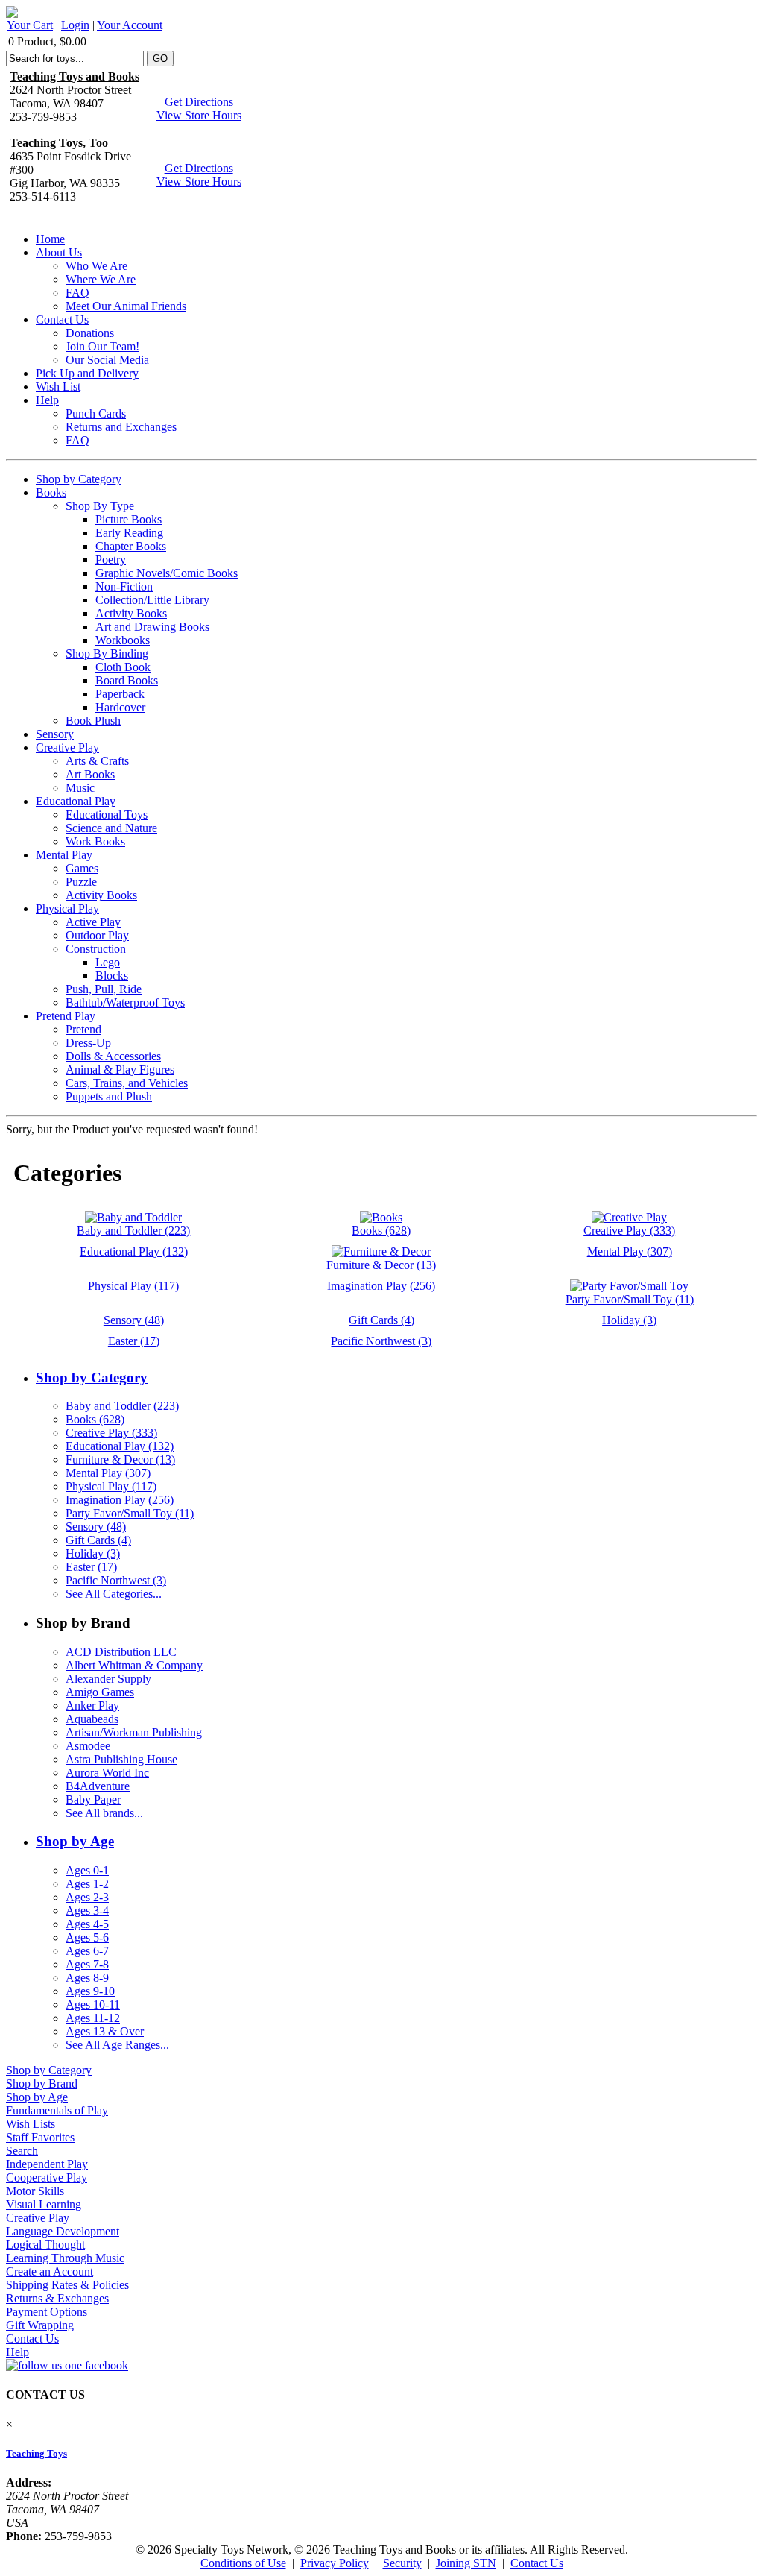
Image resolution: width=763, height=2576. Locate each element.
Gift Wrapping (40, 2325)
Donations (90, 333)
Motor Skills (35, 2191)
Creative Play (67, 747)
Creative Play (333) (111, 1433)
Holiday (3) (93, 1553)
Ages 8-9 (87, 1978)
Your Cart (30, 25)
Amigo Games (100, 1692)
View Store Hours (199, 115)
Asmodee (88, 1746)
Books (51, 492)
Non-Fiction (124, 586)
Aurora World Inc (107, 1773)
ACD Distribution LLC (121, 1652)
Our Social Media (107, 360)
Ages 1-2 (87, 1884)
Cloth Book (123, 667)
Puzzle (81, 882)
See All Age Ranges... (117, 2045)
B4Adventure (98, 1786)
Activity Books (131, 613)
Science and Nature (111, 828)
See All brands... (104, 1813)
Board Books (127, 680)
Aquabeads (92, 1719)
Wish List (58, 387)
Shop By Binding (107, 654)
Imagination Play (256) (120, 1500)
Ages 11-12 (93, 2018)
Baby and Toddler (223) (122, 1406)
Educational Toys (107, 815)
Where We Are (101, 279)
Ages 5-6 (87, 1937)
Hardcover (120, 707)
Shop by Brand (42, 2084)
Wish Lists (31, 2124)
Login (75, 25)
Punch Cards (96, 413)
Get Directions (199, 102)
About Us (59, 252)
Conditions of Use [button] (243, 2563)
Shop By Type (100, 506)
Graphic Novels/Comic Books (167, 573)
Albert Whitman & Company (134, 1665)
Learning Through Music (65, 2258)
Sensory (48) (96, 1527)
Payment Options (47, 2312)
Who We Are (96, 266)
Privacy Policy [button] (335, 2563)
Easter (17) (91, 1567)
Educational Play (76, 801)
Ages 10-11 (93, 2005)
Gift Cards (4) (98, 1540)
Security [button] (402, 2563)
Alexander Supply (108, 1679)
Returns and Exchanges (121, 427)
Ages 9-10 (90, 1991)
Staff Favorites (40, 2137)
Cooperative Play (47, 2177)
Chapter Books (131, 546)
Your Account (130, 25)
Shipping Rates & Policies (67, 2285)
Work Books (95, 841)
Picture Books (129, 519)
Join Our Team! (102, 346)
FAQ (77, 293)
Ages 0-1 (87, 1870)
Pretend (83, 1029)
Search (22, 2151)
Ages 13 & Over (105, 2031)
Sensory (55, 734)
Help (47, 400)
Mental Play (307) (108, 1473)
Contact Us (62, 319)
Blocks (112, 976)
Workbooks (123, 640)
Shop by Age (75, 1841)
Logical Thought (45, 2245)
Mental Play (64, 855)
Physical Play (67, 908)
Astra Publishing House (121, 1759)
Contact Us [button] (537, 2563)
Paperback (120, 694)
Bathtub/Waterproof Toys (125, 1002)
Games (82, 868)
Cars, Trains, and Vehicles (127, 1083)
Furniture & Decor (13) (120, 1459)
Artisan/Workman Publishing (134, 1732)
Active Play (93, 922)
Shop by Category (79, 479)
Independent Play (47, 2164)
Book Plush (93, 721)
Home (50, 239)
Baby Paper (93, 1799)
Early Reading (129, 533)
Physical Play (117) (111, 1486)
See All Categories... (114, 1594)
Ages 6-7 (87, 1951)
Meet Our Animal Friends (126, 306)
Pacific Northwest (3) (116, 1580)
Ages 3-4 (87, 1911)
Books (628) (95, 1419)
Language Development (63, 2231)
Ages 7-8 (87, 1964)
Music (80, 788)
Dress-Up (88, 1043)
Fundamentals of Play (57, 2110)
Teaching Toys (37, 2453)
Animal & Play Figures (120, 1070)
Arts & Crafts (97, 761)
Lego (108, 962)
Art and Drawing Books (152, 627)
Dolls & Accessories (113, 1056)
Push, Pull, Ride (104, 989)
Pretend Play (66, 1016)
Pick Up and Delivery (87, 373)
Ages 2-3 (87, 1897)
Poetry (111, 560)
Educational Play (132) (120, 1446)
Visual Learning (44, 2204)
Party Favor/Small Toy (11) (130, 1513)
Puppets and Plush (109, 1096)
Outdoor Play (97, 935)
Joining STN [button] (466, 2563)
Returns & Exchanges (57, 2298)
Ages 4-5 (87, 1924)
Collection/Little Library (152, 600)
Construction (96, 949)
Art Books (90, 774)
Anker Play (92, 1706)
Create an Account (50, 2271)
